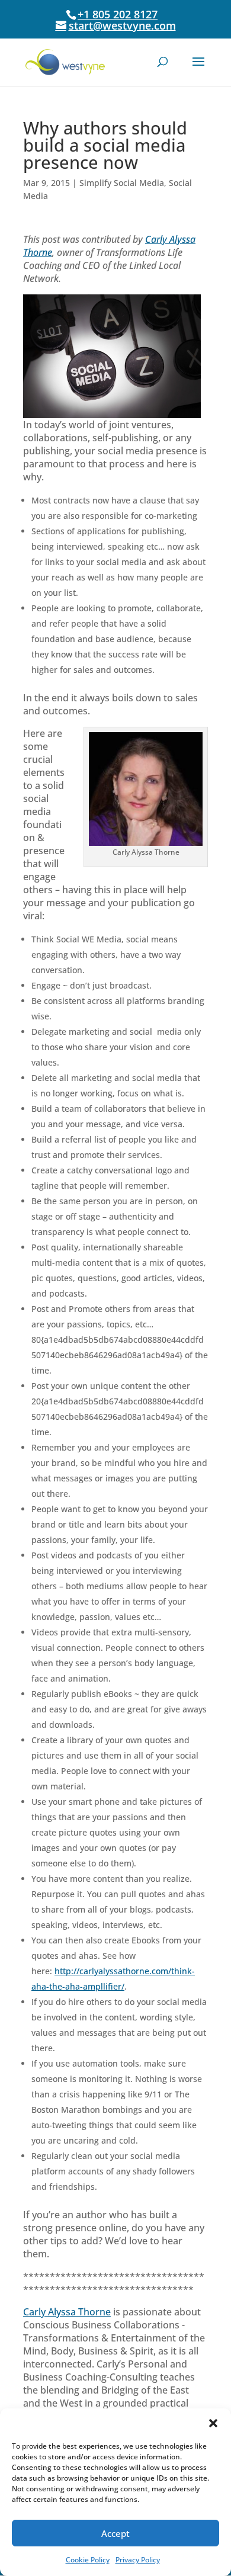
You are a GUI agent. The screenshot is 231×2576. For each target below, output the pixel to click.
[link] (65, 61)
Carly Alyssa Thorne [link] (67, 2312)
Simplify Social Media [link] (122, 183)
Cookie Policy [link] (88, 2560)
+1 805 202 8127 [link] (118, 14)
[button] (213, 2423)
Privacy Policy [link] (138, 2560)
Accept (115, 2533)
